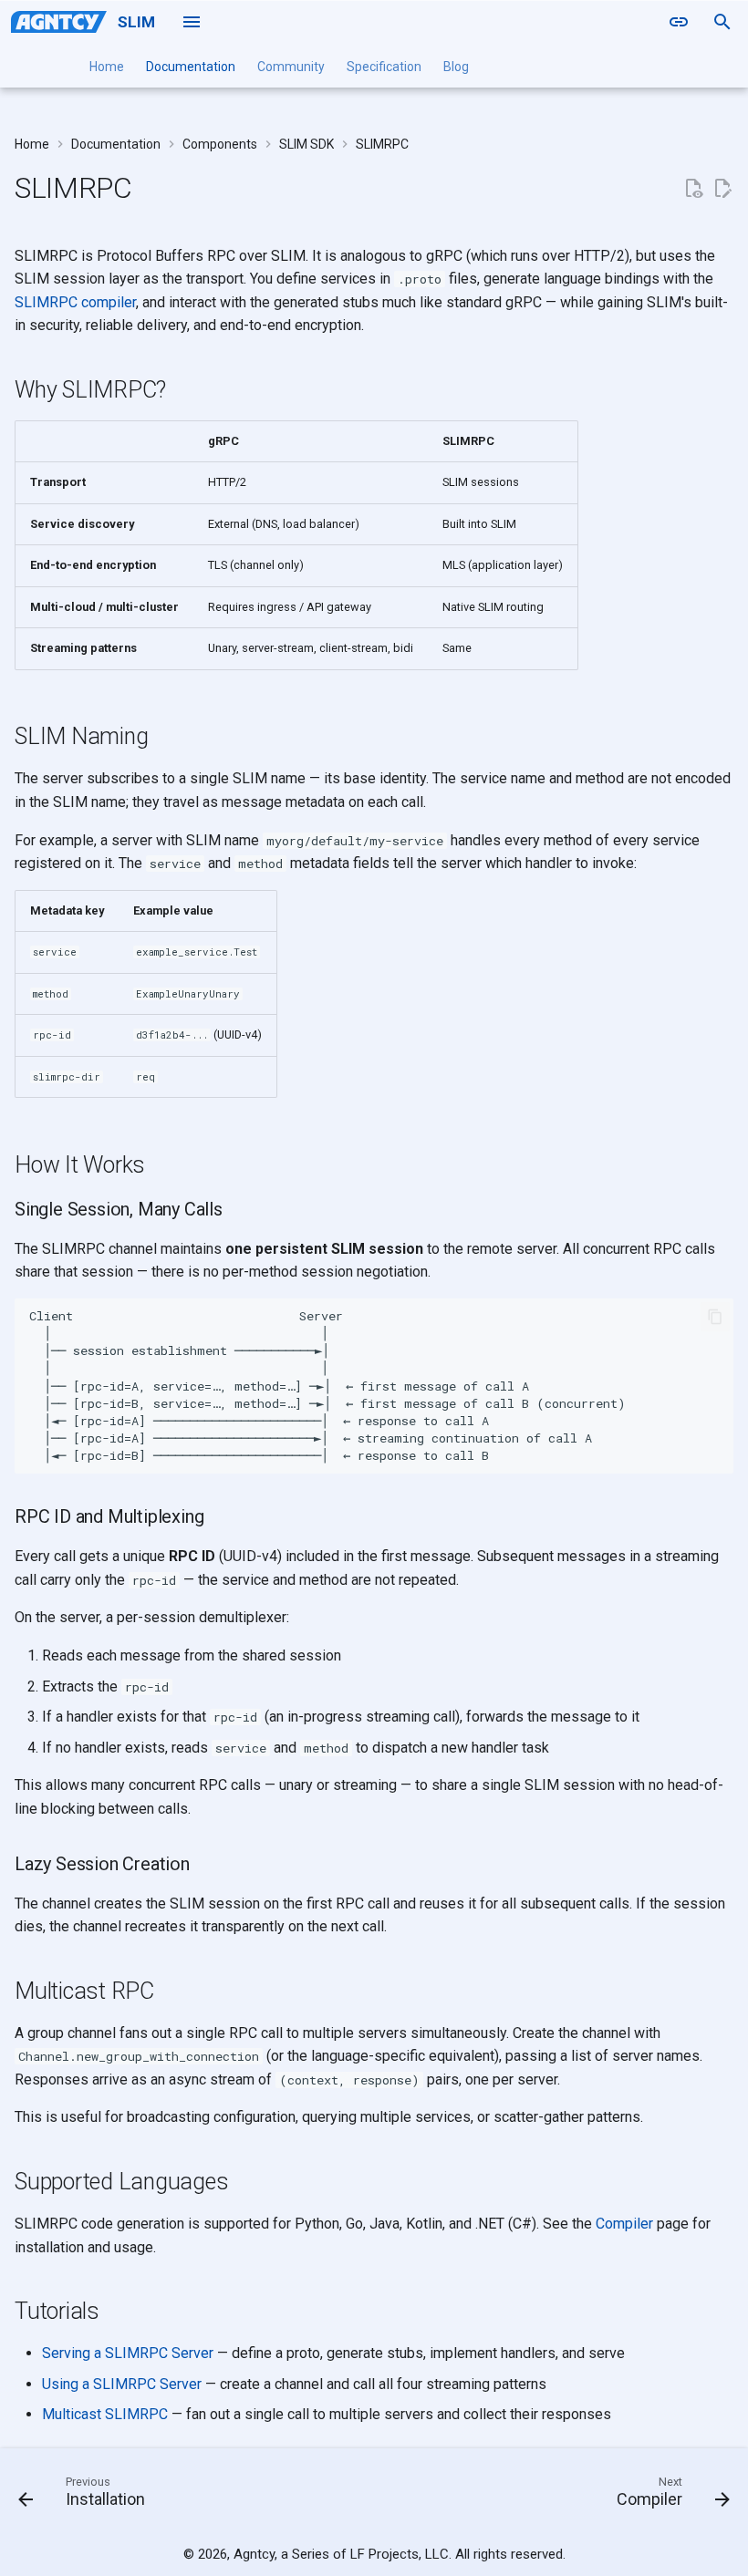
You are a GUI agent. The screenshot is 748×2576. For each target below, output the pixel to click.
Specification (384, 67)
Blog (456, 67)
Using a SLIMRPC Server (122, 2384)
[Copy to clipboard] (715, 1317)
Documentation (191, 67)
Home (107, 67)
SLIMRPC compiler (75, 302)
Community (291, 67)
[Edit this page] (722, 189)
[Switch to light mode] (679, 22)
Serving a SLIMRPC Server (128, 2353)
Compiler (624, 2224)
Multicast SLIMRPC (105, 2414)
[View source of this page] (693, 189)
